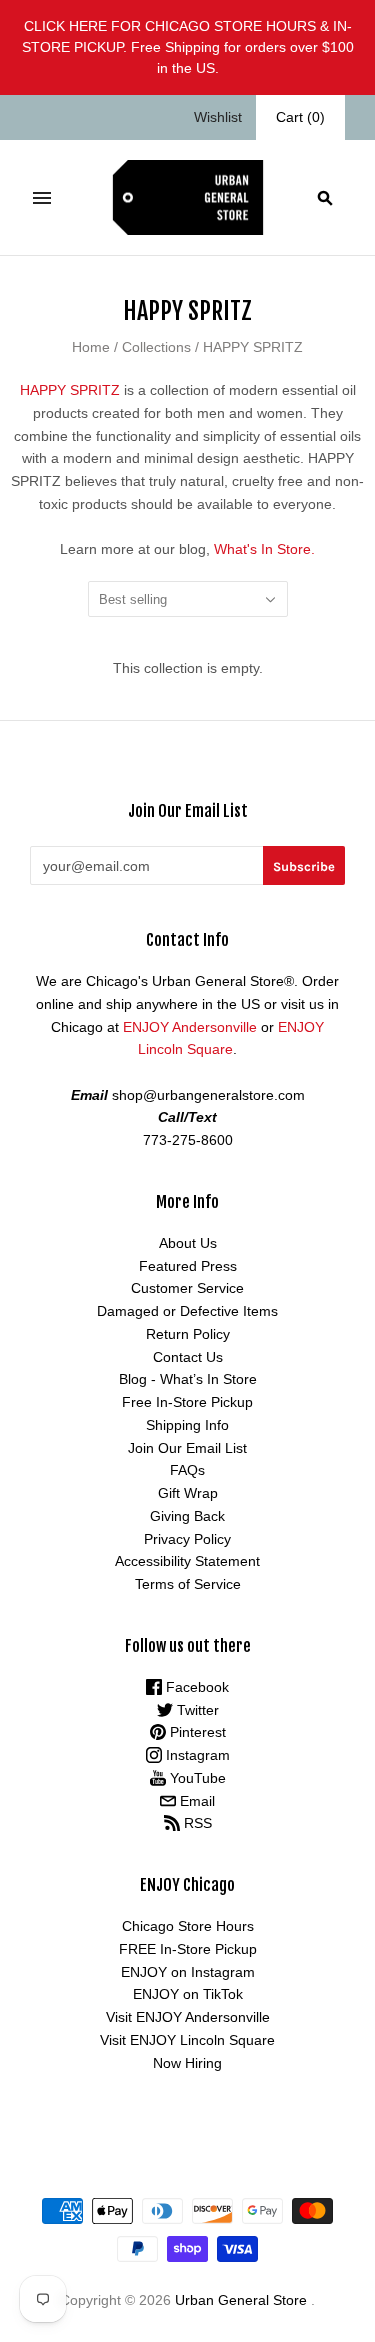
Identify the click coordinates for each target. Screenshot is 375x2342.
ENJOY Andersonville (190, 1027)
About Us (188, 1243)
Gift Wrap (188, 1493)
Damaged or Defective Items (187, 1311)
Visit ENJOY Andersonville (188, 2017)
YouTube (196, 1778)
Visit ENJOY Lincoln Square (187, 2040)
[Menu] (42, 198)
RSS (196, 1823)
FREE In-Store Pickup (188, 1949)
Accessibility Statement (187, 1561)
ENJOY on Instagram (188, 1972)
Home (91, 347)
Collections (156, 347)
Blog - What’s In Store (188, 1379)
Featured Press (188, 1266)
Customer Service (187, 1288)
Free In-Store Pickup (187, 1402)
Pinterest (196, 1732)
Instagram (196, 1755)
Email (195, 1801)
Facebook (195, 1687)
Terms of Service (188, 1584)
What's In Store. (264, 549)
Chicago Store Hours (188, 1926)
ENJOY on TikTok (188, 1994)
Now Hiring (187, 2063)
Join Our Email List (187, 1448)
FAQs (187, 1470)
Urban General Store (241, 2300)
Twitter (196, 1710)
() (300, 117)
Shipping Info (187, 1425)
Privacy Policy (187, 1539)
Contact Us (188, 1357)
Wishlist (218, 117)
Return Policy (188, 1334)
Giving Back (187, 1516)
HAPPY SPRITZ (70, 390)
